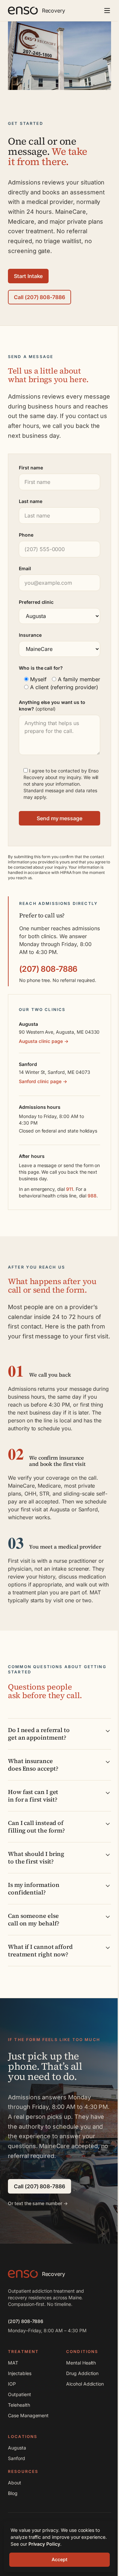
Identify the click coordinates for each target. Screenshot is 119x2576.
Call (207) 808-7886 (40, 297)
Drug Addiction (82, 2373)
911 (70, 1189)
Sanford (17, 2458)
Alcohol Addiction (85, 2384)
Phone (26, 535)
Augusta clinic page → (44, 1041)
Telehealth (19, 2405)
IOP (12, 2384)
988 (92, 1196)
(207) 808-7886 (48, 969)
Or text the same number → (38, 2203)
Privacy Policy (44, 2544)
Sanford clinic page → (43, 1081)
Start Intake (28, 276)
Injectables (20, 2373)
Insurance (30, 635)
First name (31, 468)
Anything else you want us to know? (52, 705)
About (15, 2483)
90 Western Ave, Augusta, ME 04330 (59, 1032)
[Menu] (107, 11)
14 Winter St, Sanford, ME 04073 (55, 1072)
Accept (59, 2559)
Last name (31, 501)
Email (25, 568)
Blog (13, 2493)
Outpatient (20, 2394)
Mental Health (81, 2363)
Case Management (28, 2415)
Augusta (17, 2448)
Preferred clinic (36, 602)
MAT (13, 2363)
